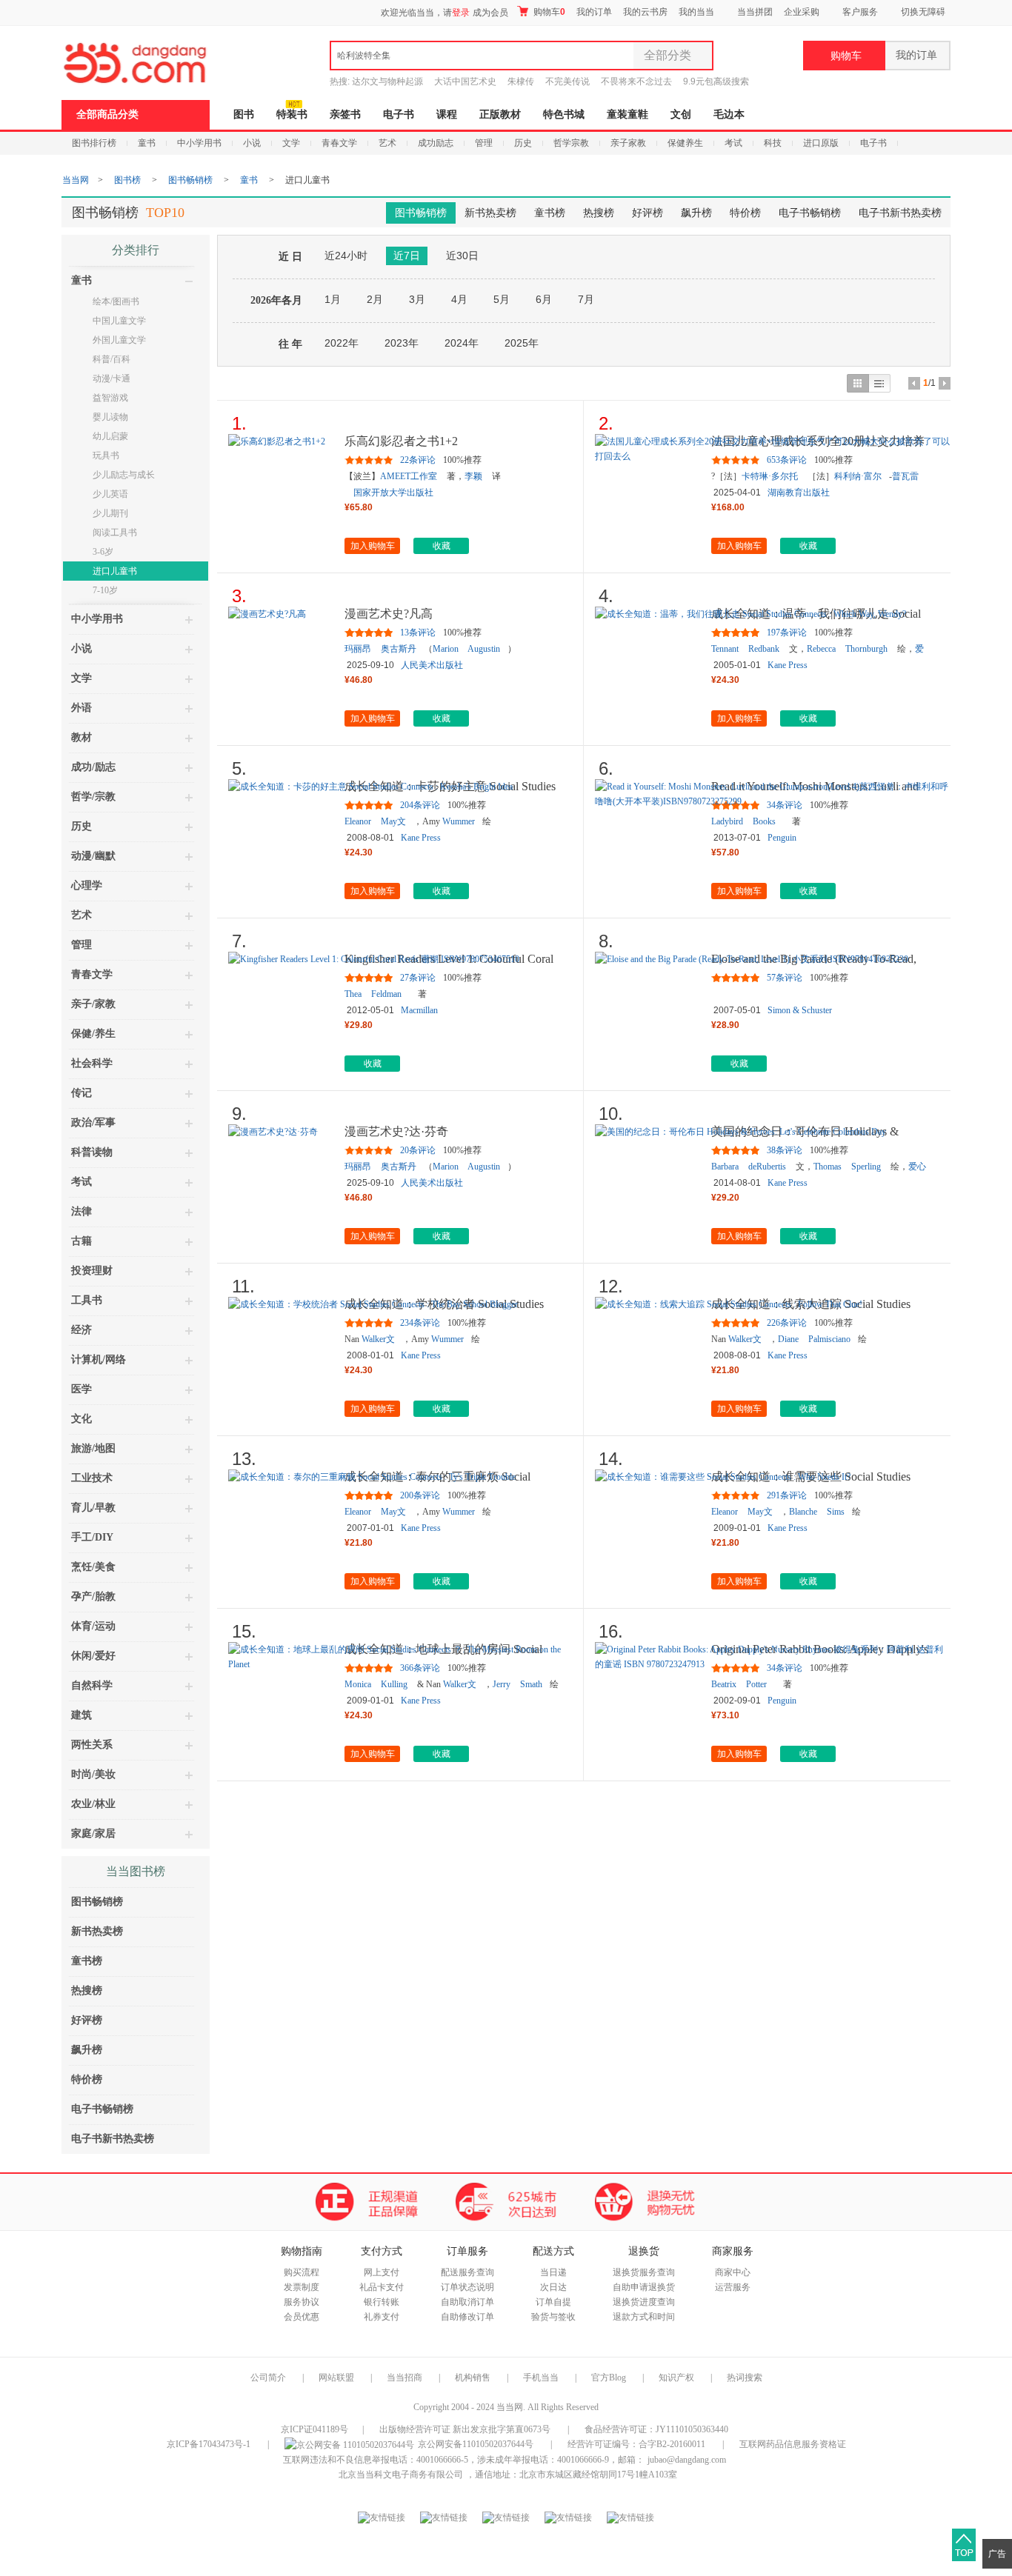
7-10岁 (105, 590)
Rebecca (821, 649)
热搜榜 (599, 213)
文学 (291, 143)
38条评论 (785, 1150)
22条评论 (418, 460)
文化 (81, 1419)
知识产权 (678, 2378)
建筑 (81, 1715)
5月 (502, 299)
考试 (733, 143)
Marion (446, 649)
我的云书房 (645, 12)
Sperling (866, 1167)
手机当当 (541, 2378)
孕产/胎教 (93, 1596)
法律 (81, 1211)
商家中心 (733, 2272)
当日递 (553, 2272)
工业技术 (92, 1478)
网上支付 (382, 2272)
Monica (358, 1684)
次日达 (553, 2287)
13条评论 (418, 633)
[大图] (858, 383)
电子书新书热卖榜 (900, 213)
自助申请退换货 (644, 2287)
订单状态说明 (467, 2287)
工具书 (87, 1300)
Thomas (828, 1167)
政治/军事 (93, 1122)
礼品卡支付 (382, 2287)
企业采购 (802, 12)
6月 (544, 299)
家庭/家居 (93, 1833)
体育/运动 (93, 1626)
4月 (459, 299)
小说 (252, 143)
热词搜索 (745, 2378)
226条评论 (787, 1323)
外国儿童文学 (119, 340)
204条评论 (420, 805)
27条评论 (418, 978)
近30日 (462, 256)
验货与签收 (553, 2317)
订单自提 (553, 2302)
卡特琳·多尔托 (770, 476)
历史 (523, 143)
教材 (81, 737)
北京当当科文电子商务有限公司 (401, 2475)
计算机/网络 (99, 1359)
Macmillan (419, 1010)
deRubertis (767, 1167)
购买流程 (302, 2272)
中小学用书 (199, 143)
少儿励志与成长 (124, 475)
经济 (81, 1330)
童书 (147, 143)
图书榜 (127, 180)
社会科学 (92, 1063)
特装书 (292, 114)
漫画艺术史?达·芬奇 (396, 1131)
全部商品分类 (107, 114)
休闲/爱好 (93, 1656)
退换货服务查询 (644, 2272)
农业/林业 (93, 1804)
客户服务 (860, 12)
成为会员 (490, 13)
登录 (461, 13)
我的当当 (696, 12)
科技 (773, 143)
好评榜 (648, 213)
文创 (681, 114)
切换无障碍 (923, 12)
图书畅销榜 (190, 180)
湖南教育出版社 (799, 493)
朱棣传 (521, 81)
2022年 (342, 343)
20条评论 (418, 1150)
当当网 (76, 180)
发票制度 (302, 2287)
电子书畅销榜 (810, 213)
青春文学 (339, 143)
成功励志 (436, 143)
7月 (586, 299)
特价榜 (745, 213)
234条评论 (420, 1323)
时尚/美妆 (93, 1774)
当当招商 (405, 2378)
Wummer (459, 821)
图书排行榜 (94, 143)
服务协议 (302, 2302)
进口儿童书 (115, 571)
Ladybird (727, 821)
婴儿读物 (110, 417)
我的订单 (594, 12)
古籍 (81, 1241)
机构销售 (473, 2378)
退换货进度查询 (644, 2302)
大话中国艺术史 (465, 81)
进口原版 (821, 143)
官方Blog (609, 2378)
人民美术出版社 (432, 665)
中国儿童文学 (119, 321)
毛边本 (729, 114)
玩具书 (106, 456)
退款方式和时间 (644, 2317)
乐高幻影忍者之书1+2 (401, 441)
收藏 (442, 546)
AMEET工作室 (409, 476)
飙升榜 (696, 213)
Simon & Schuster (800, 1010)
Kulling (394, 1684)
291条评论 (787, 1495)
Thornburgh (866, 649)
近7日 (407, 256)
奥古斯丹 (399, 649)
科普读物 (92, 1152)
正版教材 (500, 114)
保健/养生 (93, 1034)
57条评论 (785, 978)
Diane (788, 1339)
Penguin (782, 838)
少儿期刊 (110, 513)
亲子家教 (628, 143)
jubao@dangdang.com (687, 2460)
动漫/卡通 (111, 378)
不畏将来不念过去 (636, 81)
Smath (531, 1684)
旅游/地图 (93, 1448)
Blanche (803, 1512)
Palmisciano (829, 1339)
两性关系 (92, 1745)
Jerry (502, 1684)
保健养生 (685, 143)
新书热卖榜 (490, 213)
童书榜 (550, 213)
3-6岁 (103, 552)
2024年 (462, 343)
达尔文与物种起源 (387, 81)
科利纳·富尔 (858, 476)
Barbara (725, 1167)
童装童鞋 (627, 114)
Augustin (484, 649)
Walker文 (378, 1339)
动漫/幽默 (93, 856)
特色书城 (564, 114)
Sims (836, 1512)
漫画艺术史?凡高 (389, 614)
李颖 (473, 476)
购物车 (548, 12)
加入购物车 (373, 546)
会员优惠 (302, 2317)
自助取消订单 (467, 2302)
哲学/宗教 (93, 797)
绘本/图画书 (116, 301)
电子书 (399, 114)
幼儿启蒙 (110, 436)
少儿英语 (110, 494)
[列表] (879, 383)
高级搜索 (731, 81)
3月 (417, 299)
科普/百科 (111, 359)
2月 (375, 299)
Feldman (386, 994)
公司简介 (268, 2378)
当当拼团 (755, 12)
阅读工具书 (115, 533)
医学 (81, 1389)
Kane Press (788, 665)
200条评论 (420, 1495)
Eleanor (358, 821)
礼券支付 (382, 2317)
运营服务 (733, 2287)
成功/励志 (93, 767)
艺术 (387, 143)
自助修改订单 (467, 2317)
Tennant (725, 649)
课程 (447, 114)
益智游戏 (110, 398)
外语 (81, 708)
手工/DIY (92, 1537)
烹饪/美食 (93, 1567)
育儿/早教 (93, 1508)
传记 (81, 1093)
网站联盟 (336, 2378)
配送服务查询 (467, 2272)
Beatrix (724, 1684)
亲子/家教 (93, 1004)
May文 (393, 821)
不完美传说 (567, 81)
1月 (333, 299)
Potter (756, 1684)
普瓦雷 (905, 476)
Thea (353, 994)
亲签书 (345, 114)
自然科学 (92, 1685)
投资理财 (92, 1271)
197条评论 (787, 633)
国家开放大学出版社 (393, 493)
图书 (244, 114)
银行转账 (382, 2302)
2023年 (402, 343)
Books (764, 821)
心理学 (87, 885)
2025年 (522, 343)
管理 (484, 143)
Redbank (764, 649)
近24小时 (346, 256)
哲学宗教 (571, 143)
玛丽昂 (358, 649)
